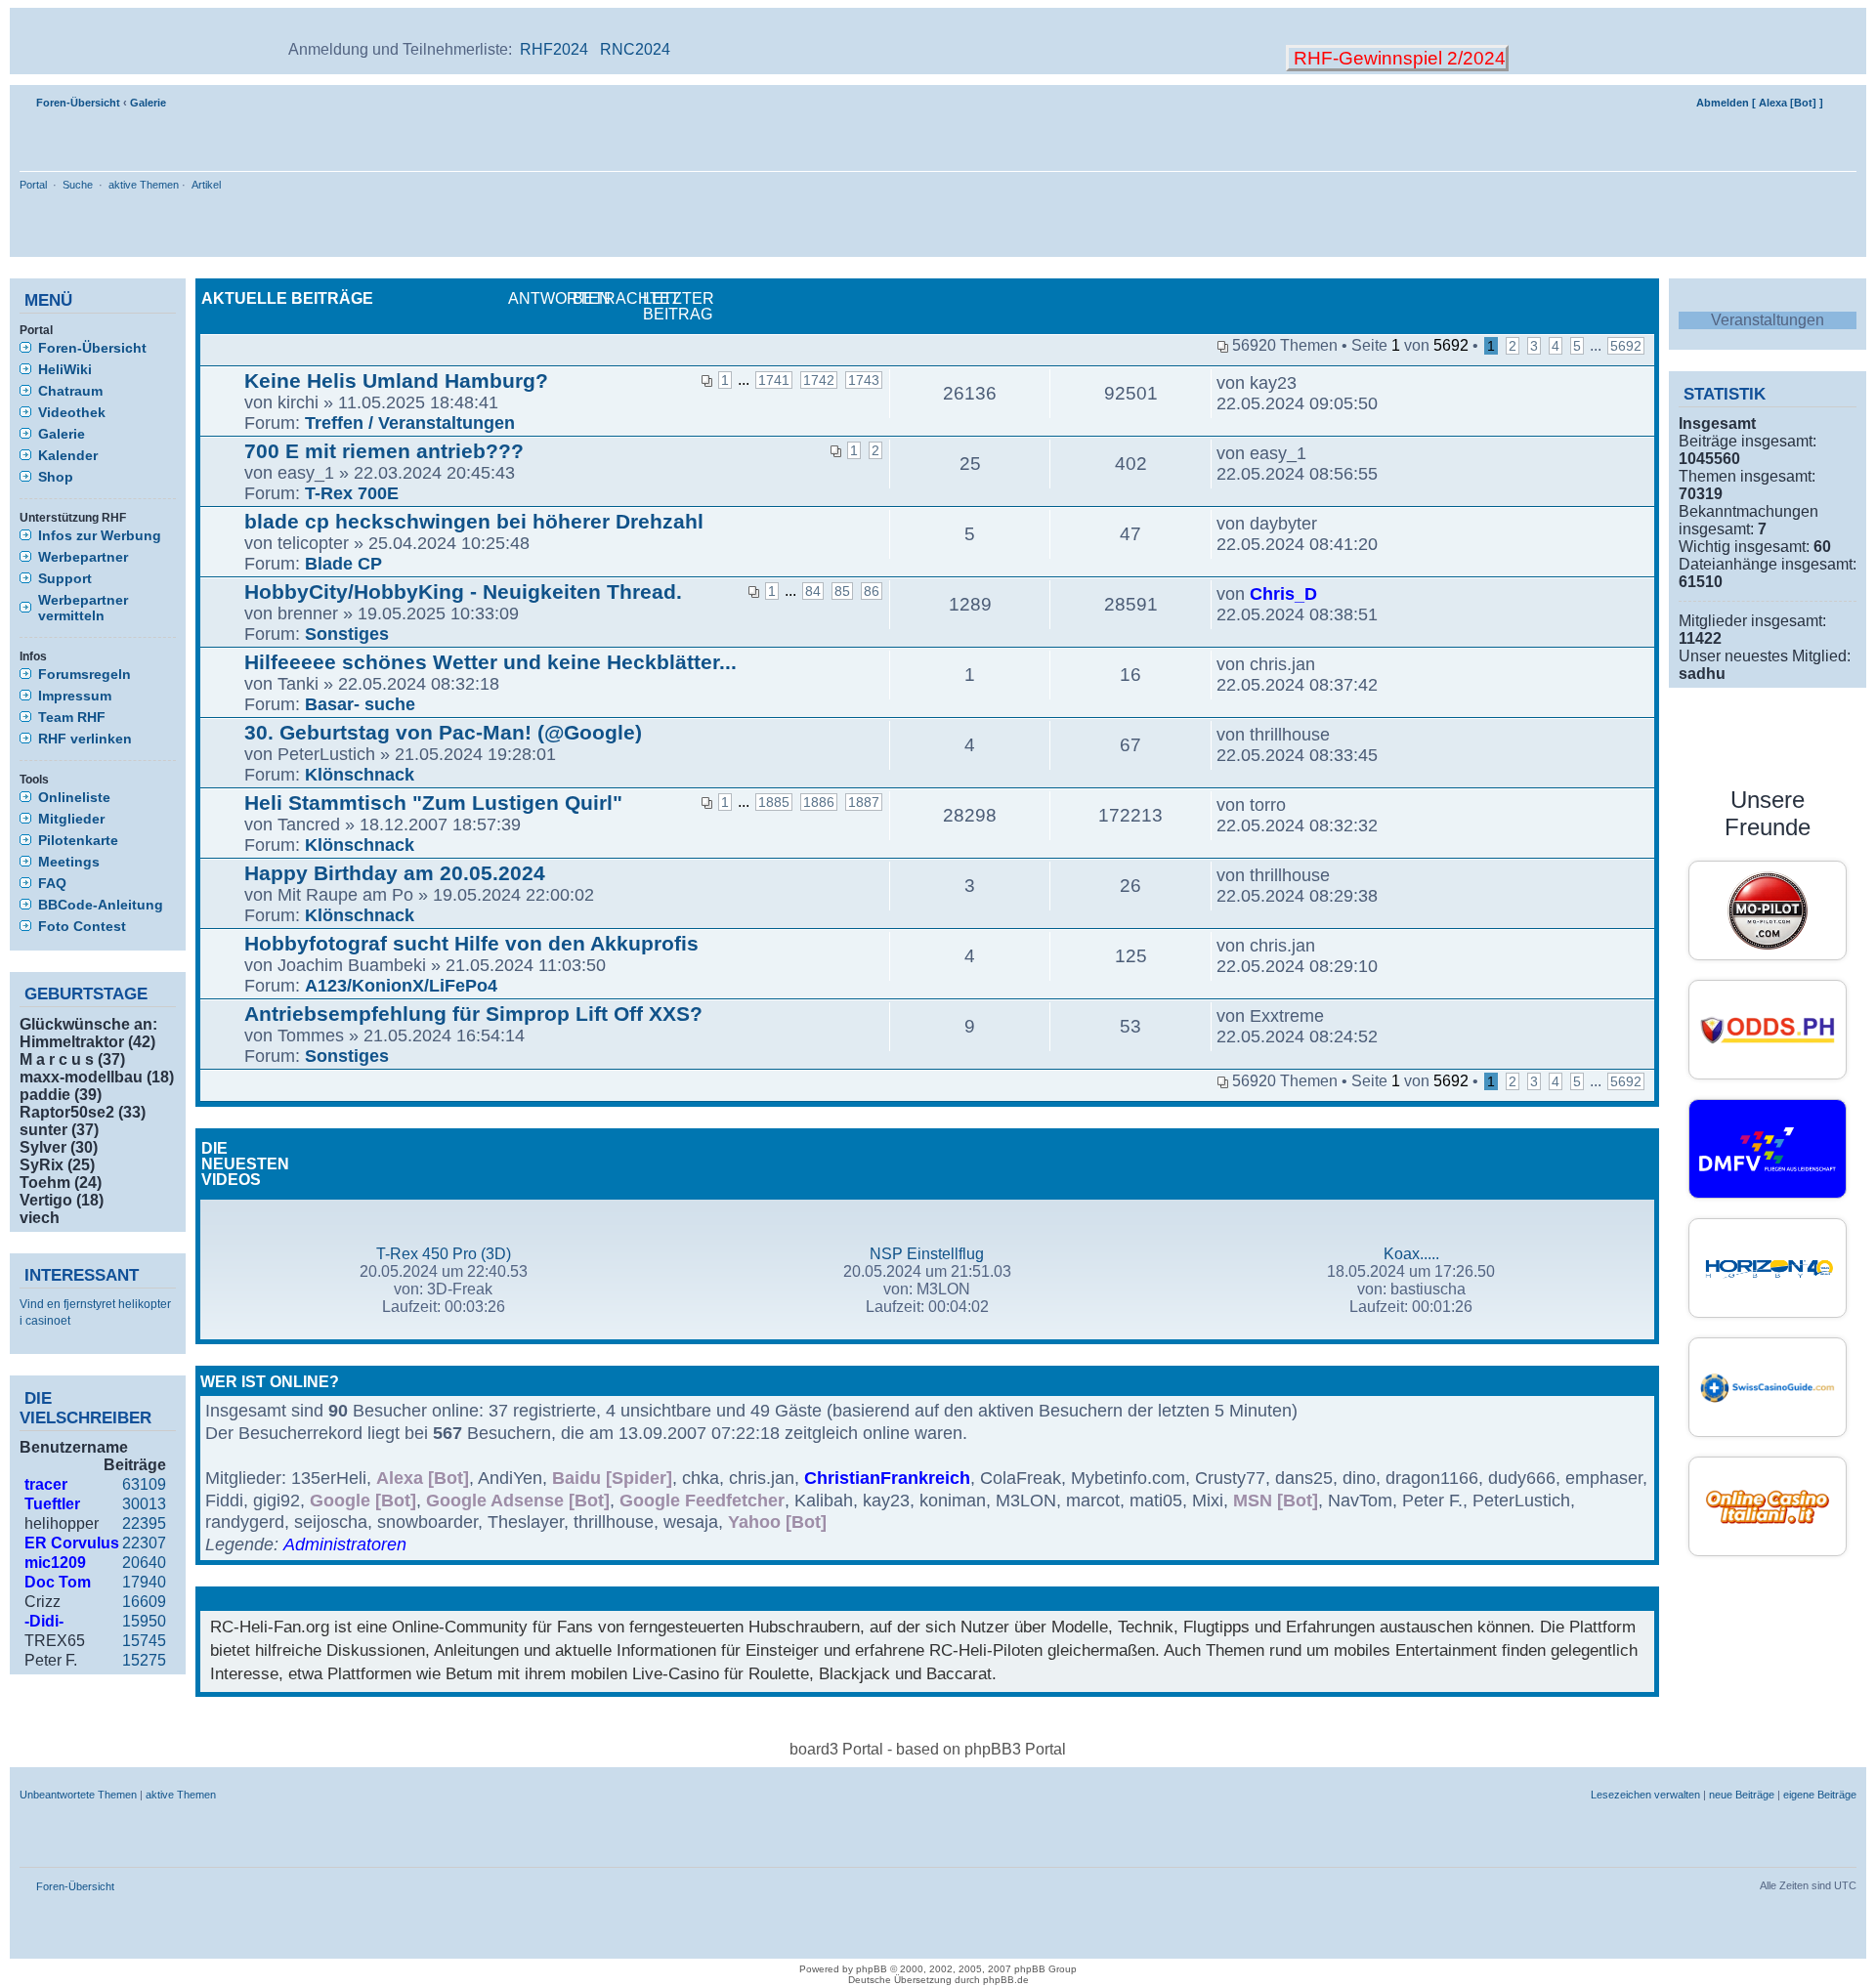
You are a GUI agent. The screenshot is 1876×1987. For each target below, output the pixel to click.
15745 (144, 1641)
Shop (56, 477)
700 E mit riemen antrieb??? (384, 451)
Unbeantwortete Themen (78, 1795)
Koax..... (1411, 1254)
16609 (144, 1602)
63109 (144, 1484)
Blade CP (343, 564)
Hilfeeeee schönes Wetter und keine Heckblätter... (490, 662)
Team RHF (72, 717)
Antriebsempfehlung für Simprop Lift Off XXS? (473, 1014)
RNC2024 (635, 49)
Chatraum (70, 391)
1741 (774, 380)
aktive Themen (144, 185)
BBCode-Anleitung (101, 905)
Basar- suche (360, 704)
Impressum (75, 696)
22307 (144, 1543)
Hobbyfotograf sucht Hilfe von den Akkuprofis (471, 943)
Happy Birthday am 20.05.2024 (395, 873)
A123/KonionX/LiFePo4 (401, 986)
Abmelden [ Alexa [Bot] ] (1760, 103)
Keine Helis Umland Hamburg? (396, 380)
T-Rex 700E (352, 493)
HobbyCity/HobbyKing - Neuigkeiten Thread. (463, 592)
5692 (1626, 346)
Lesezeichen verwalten (1645, 1795)
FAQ (52, 883)
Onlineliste (74, 797)
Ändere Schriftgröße (1842, 99)
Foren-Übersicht (78, 103)
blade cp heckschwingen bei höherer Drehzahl (474, 521)
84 (813, 591)
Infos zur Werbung (100, 535)
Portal (33, 185)
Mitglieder (71, 819)
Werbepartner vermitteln (83, 608)
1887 (864, 802)
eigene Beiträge (1820, 1795)
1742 (819, 380)
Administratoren (345, 1544)
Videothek (72, 412)
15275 (144, 1660)
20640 (144, 1563)
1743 (864, 380)
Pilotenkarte (78, 840)
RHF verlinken (85, 739)
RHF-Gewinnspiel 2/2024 (1397, 58)
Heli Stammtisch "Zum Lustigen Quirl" (433, 803)
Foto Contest (82, 926)
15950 (144, 1621)
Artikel (206, 185)
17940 (144, 1582)
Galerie (148, 103)
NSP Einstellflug (927, 1254)
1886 (819, 802)
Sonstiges (347, 634)
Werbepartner (83, 557)
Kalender (68, 455)
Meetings (69, 862)
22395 (144, 1523)
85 (842, 591)
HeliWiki (65, 369)
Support (65, 578)
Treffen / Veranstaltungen (410, 423)
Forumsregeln (85, 674)
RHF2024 (554, 49)
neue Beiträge (1742, 1795)
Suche (78, 185)
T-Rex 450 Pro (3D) (444, 1254)
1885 (774, 802)
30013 (144, 1504)
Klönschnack (360, 775)
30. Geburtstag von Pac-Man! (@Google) (443, 732)
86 (872, 591)
